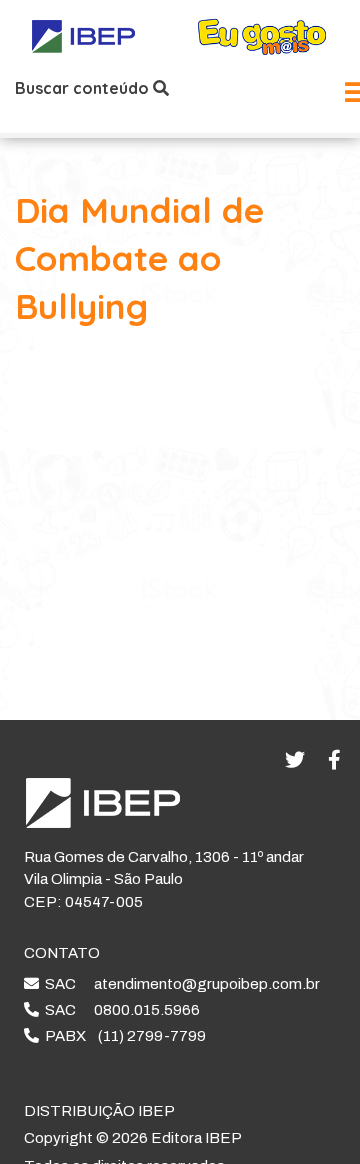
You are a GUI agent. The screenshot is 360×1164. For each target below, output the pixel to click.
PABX (122, 1036)
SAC (179, 984)
